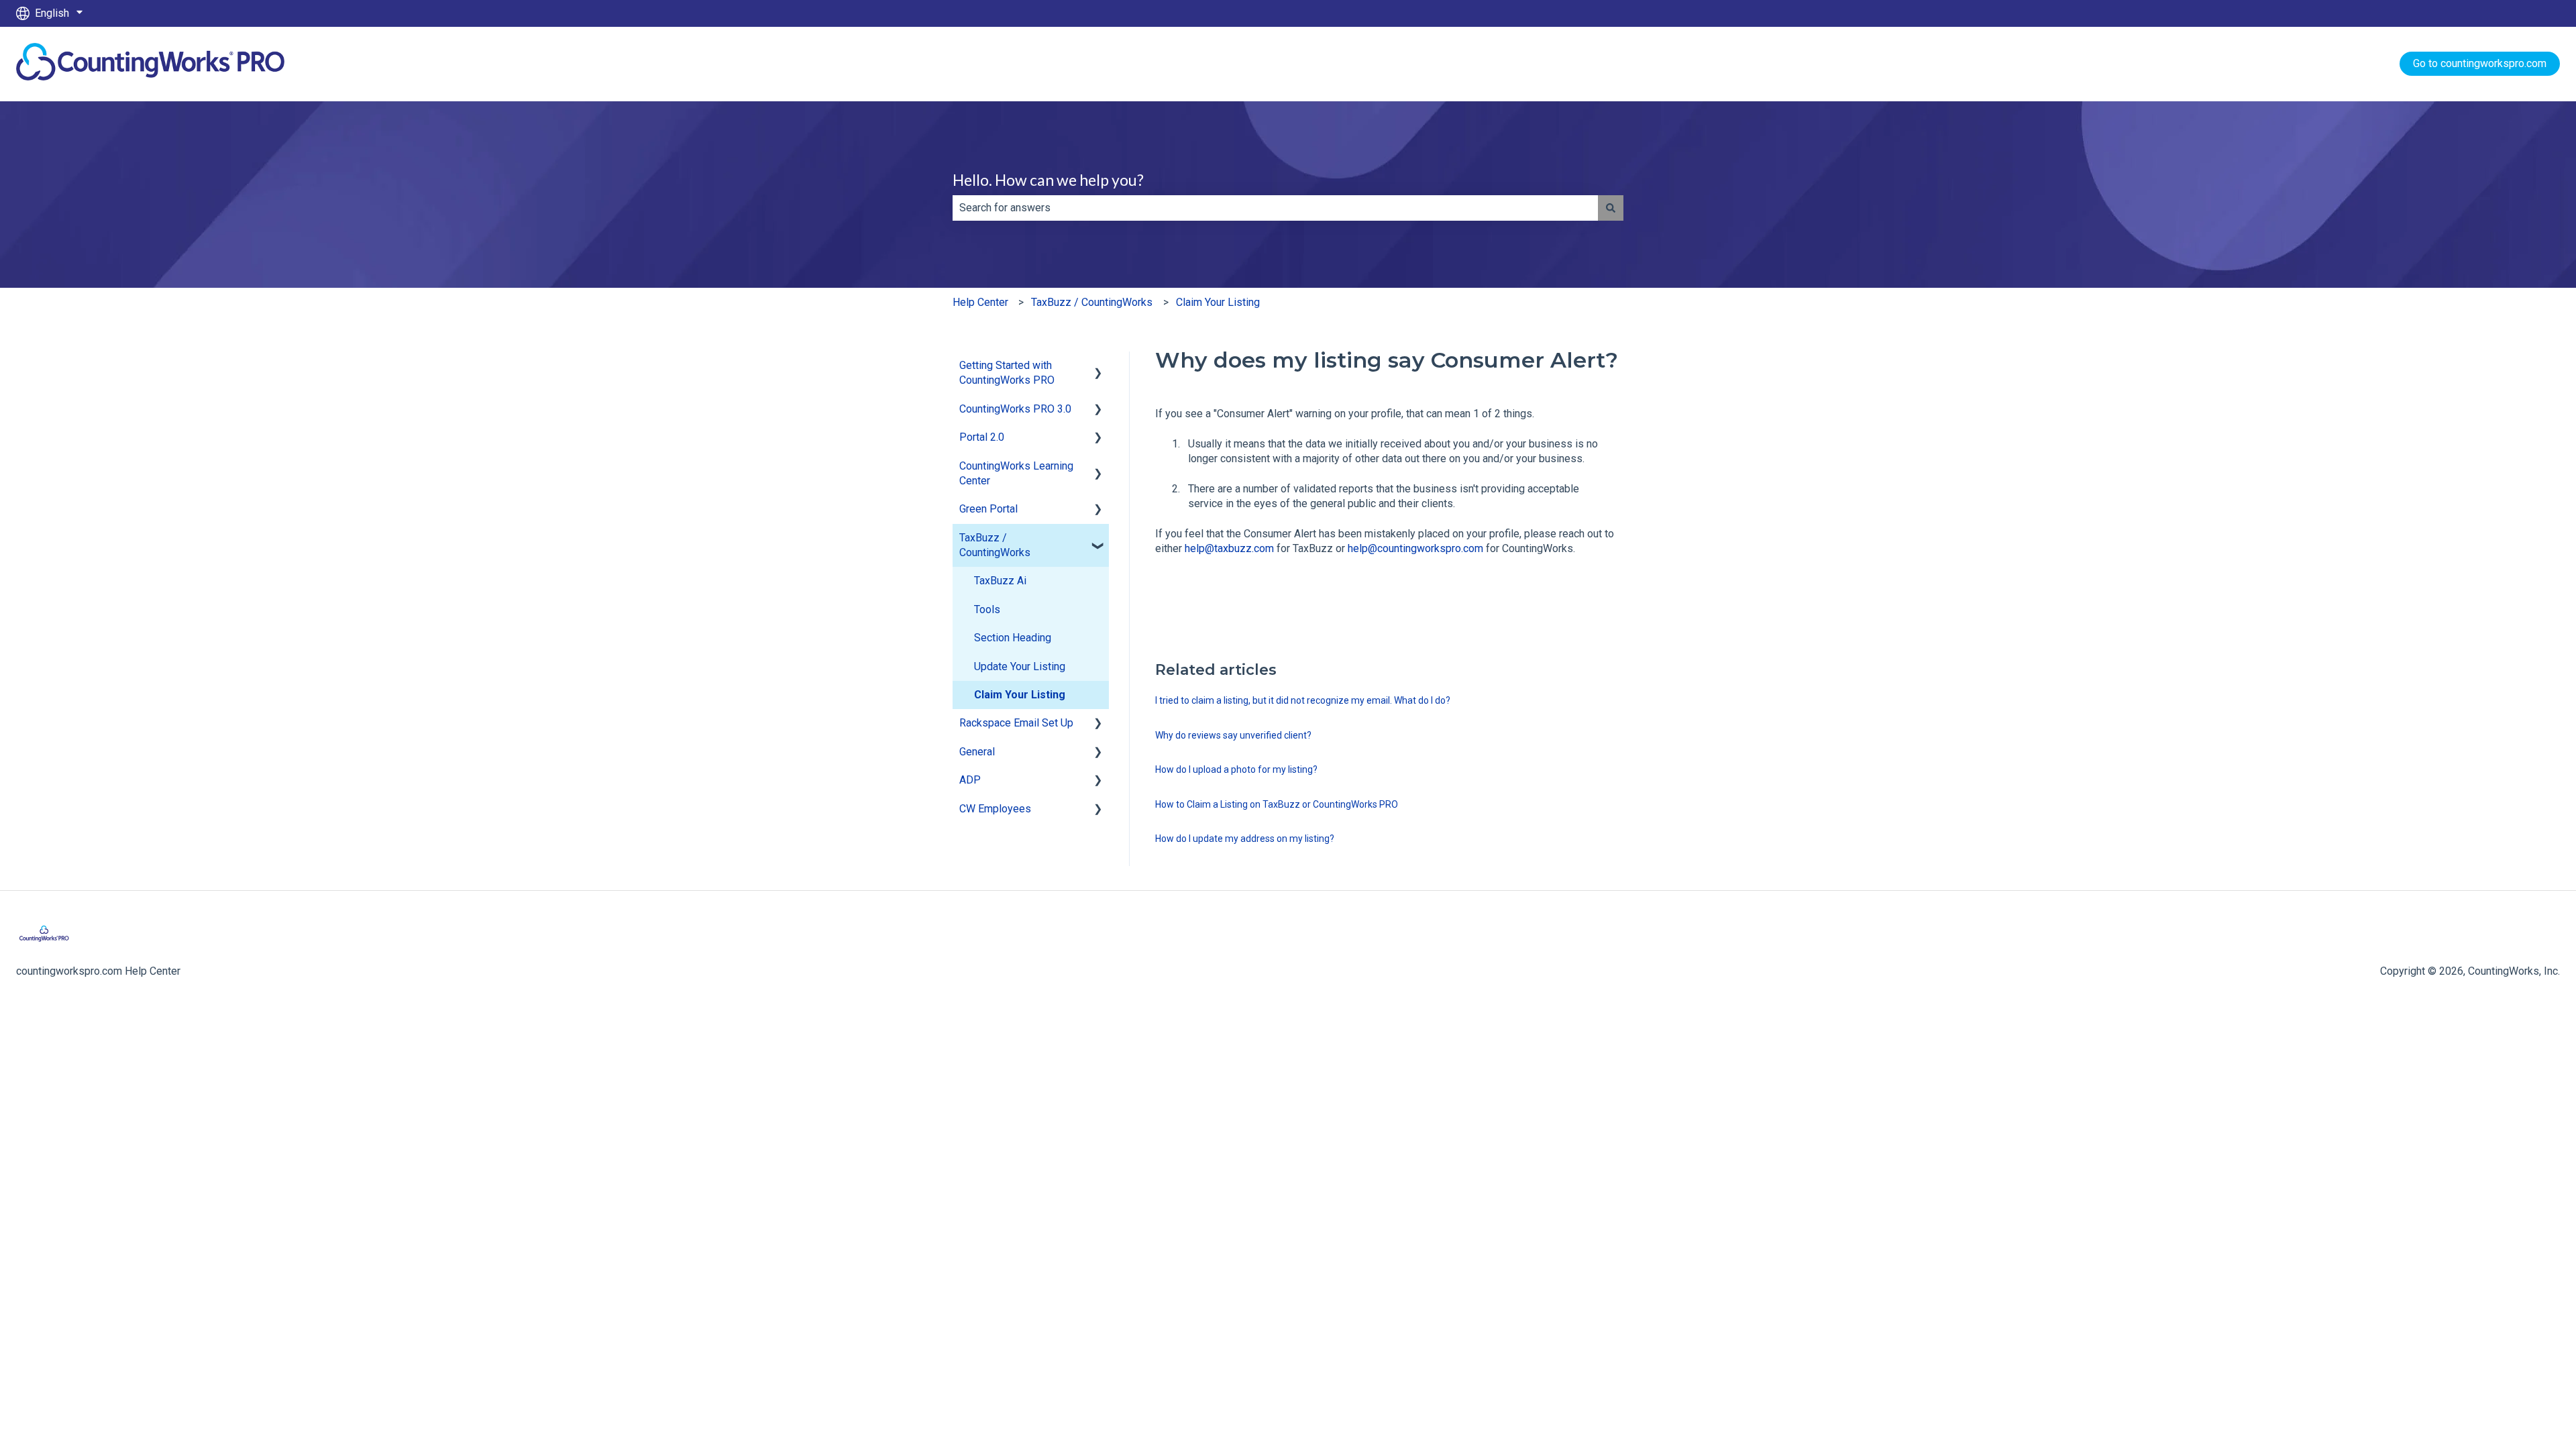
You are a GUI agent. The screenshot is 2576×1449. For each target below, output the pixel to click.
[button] (1098, 367)
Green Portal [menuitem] (988, 509)
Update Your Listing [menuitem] (1020, 666)
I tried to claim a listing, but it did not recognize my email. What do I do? (1303, 700)
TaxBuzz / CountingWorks (1092, 302)
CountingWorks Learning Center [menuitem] (1016, 473)
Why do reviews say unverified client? (1233, 735)
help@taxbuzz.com (1229, 548)
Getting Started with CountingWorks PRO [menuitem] (1007, 373)
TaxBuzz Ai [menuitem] (1000, 581)
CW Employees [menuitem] (995, 809)
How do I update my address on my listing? (1245, 839)
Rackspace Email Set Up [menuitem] (1016, 723)
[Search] (1611, 208)
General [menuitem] (977, 752)
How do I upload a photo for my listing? (1236, 769)
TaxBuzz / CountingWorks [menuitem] (995, 545)
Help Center (980, 302)
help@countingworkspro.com (1415, 548)
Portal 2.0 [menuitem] (982, 437)
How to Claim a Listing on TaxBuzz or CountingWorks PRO (1277, 804)
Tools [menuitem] (987, 609)
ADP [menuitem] (970, 780)
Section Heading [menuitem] (1013, 638)
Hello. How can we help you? (1048, 180)
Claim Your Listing (1218, 302)
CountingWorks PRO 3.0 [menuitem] (1015, 409)
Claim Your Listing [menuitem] (1020, 695)
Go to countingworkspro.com (2480, 63)
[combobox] (1275, 208)
